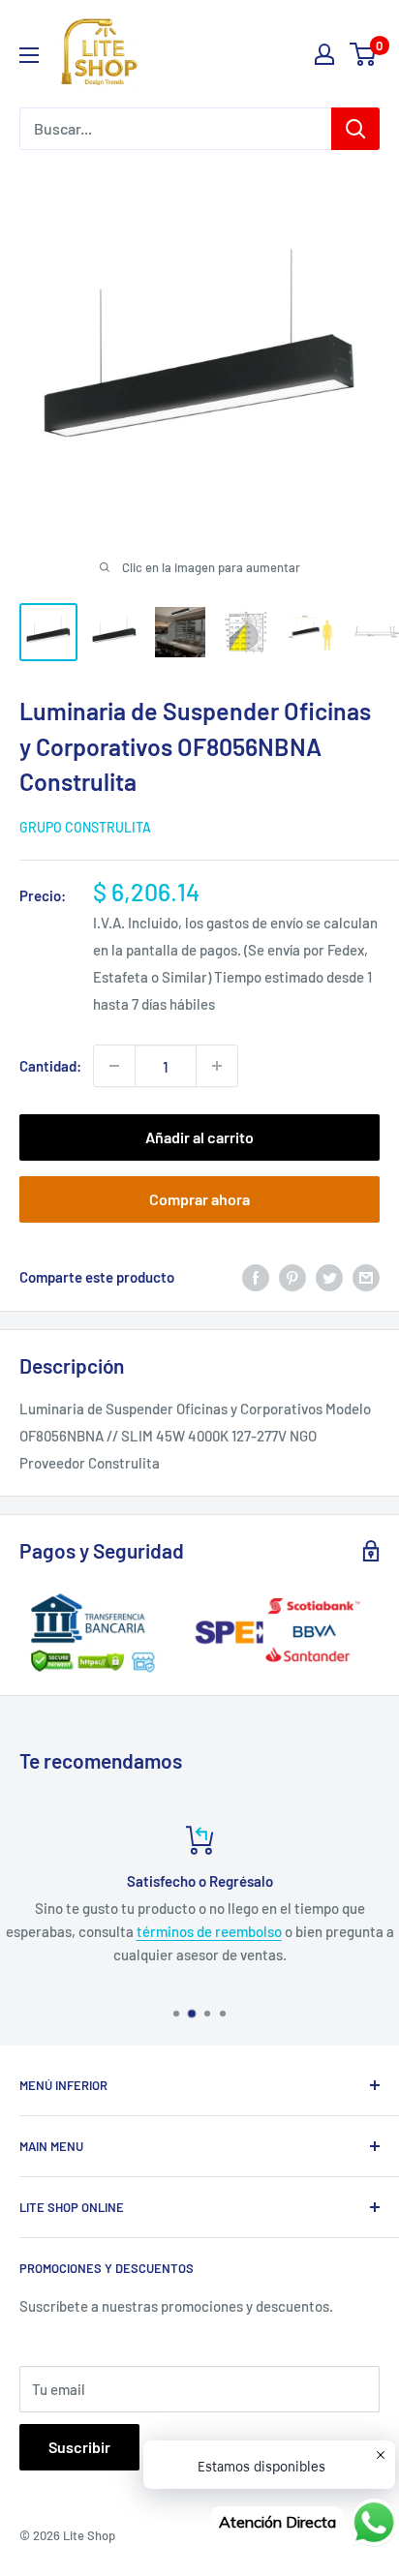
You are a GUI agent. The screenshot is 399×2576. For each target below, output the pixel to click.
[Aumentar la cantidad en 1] (217, 1066)
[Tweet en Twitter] (329, 1276)
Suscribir (79, 2447)
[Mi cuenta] (324, 54)
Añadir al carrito (199, 1137)
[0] (364, 54)
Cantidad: (50, 1066)
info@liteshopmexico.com (164, 1955)
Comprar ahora (199, 1199)
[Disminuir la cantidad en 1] (114, 1066)
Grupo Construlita (85, 827)
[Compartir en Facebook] (256, 1276)
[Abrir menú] (29, 55)
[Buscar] (355, 129)
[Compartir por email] (366, 1276)
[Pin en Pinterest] (292, 1276)
